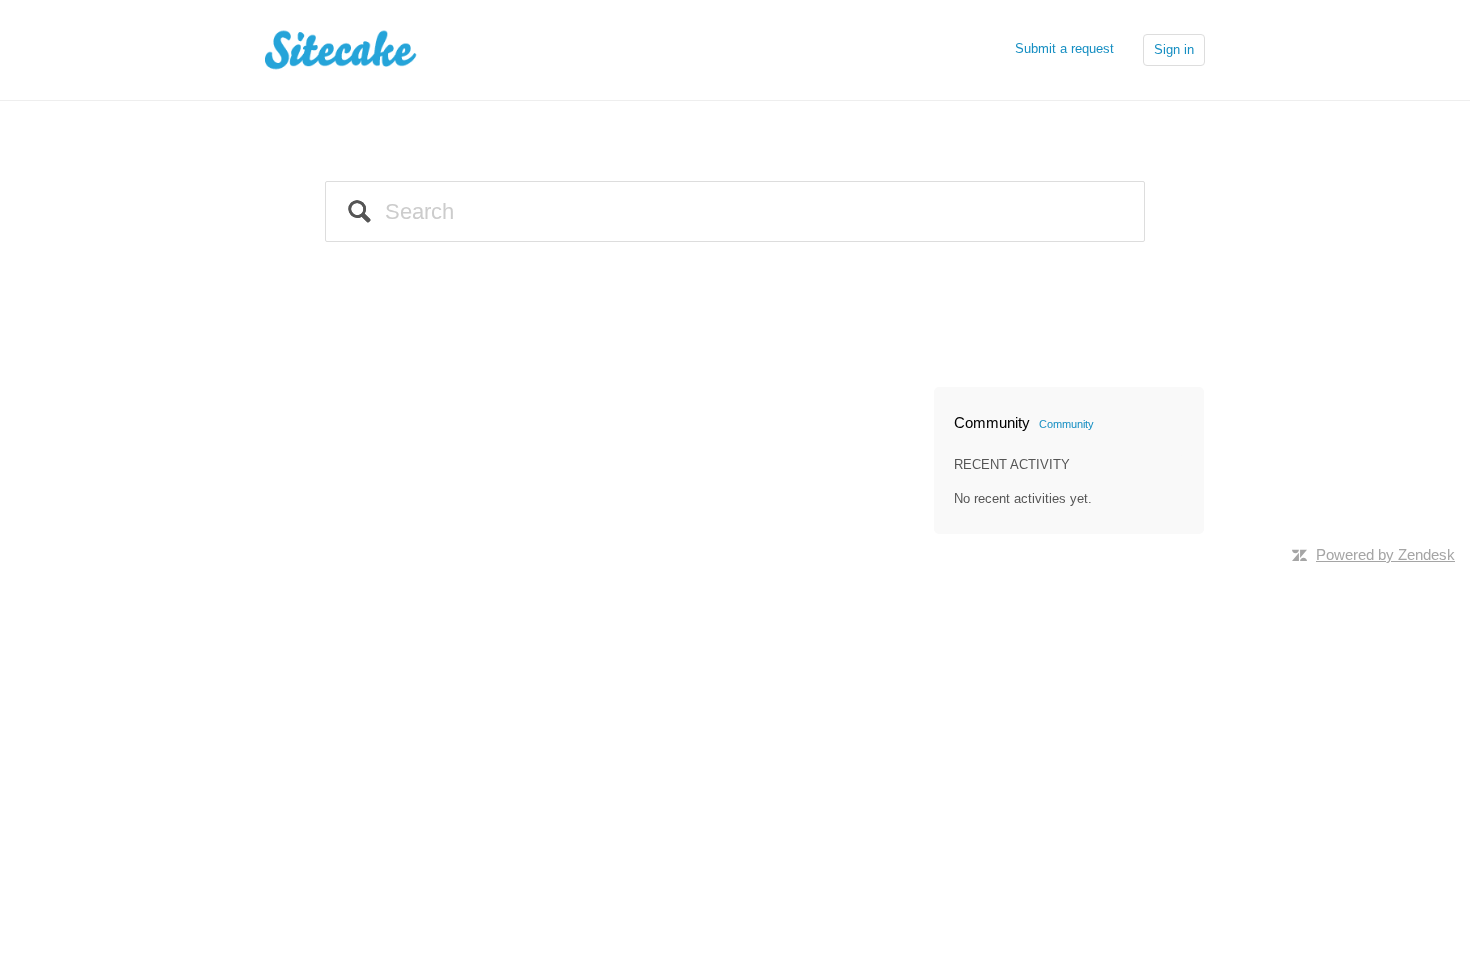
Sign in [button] (1174, 49)
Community (1066, 424)
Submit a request (1064, 48)
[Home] (346, 48)
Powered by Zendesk (1385, 554)
